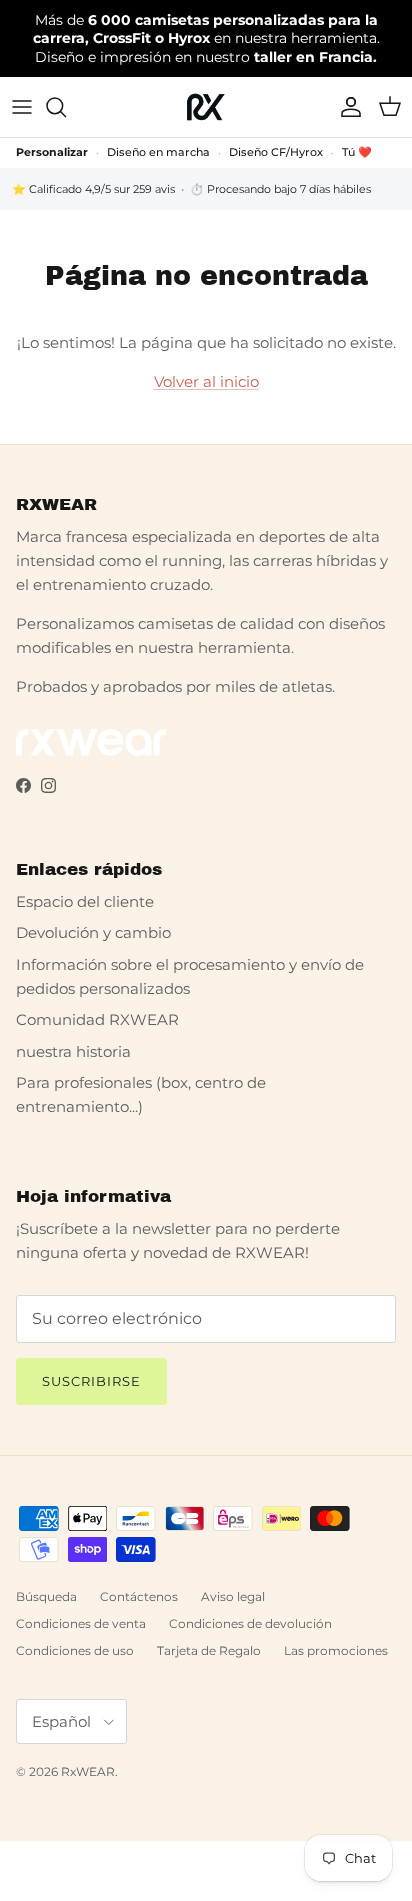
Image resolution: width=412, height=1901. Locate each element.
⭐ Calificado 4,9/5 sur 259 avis (93, 189)
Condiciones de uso (75, 1650)
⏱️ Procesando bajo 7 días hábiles (280, 189)
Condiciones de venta (81, 1623)
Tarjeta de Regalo (209, 1650)
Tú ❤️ (357, 152)
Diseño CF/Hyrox (276, 152)
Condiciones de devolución (250, 1623)
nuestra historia (73, 1051)
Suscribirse (91, 1381)
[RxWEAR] (206, 107)
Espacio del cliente (85, 901)
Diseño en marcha (158, 152)
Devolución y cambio (93, 932)
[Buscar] (66, 107)
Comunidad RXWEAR (97, 1019)
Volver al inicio (206, 381)
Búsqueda (46, 1596)
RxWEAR (88, 1771)
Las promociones (336, 1650)
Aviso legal (233, 1596)
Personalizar (52, 152)
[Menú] (22, 107)
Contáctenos (139, 1596)
